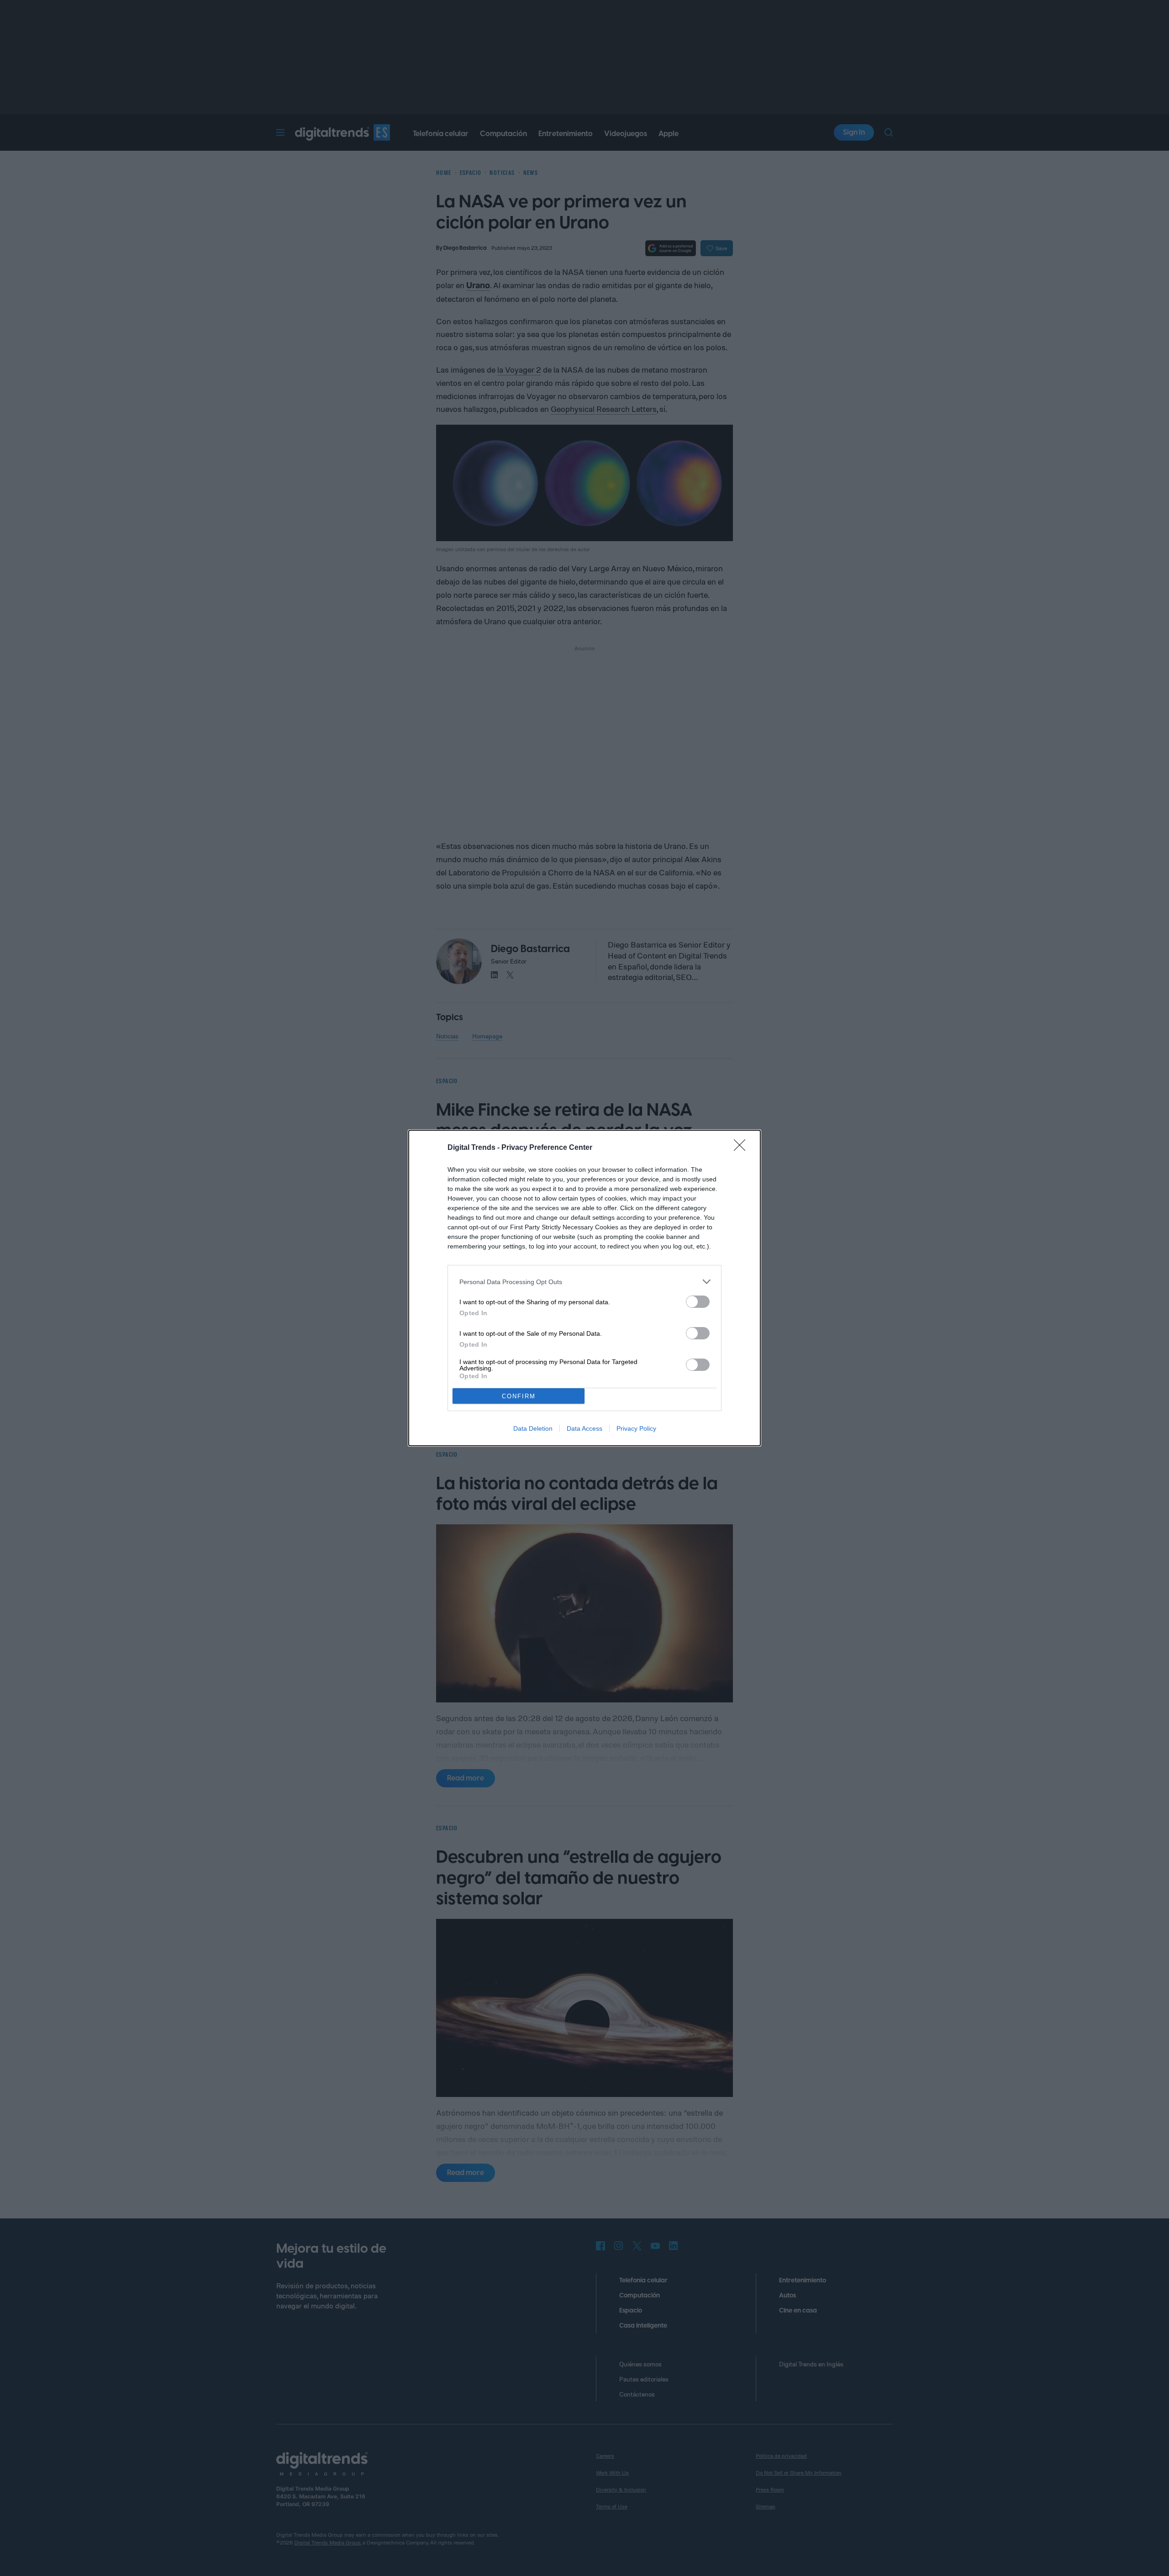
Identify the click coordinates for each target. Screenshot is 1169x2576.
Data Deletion (533, 1428)
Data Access (584, 1428)
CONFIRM (519, 1396)
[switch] (698, 1302)
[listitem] (584, 1282)
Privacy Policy (636, 1428)
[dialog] (584, 1288)
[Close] (742, 1148)
